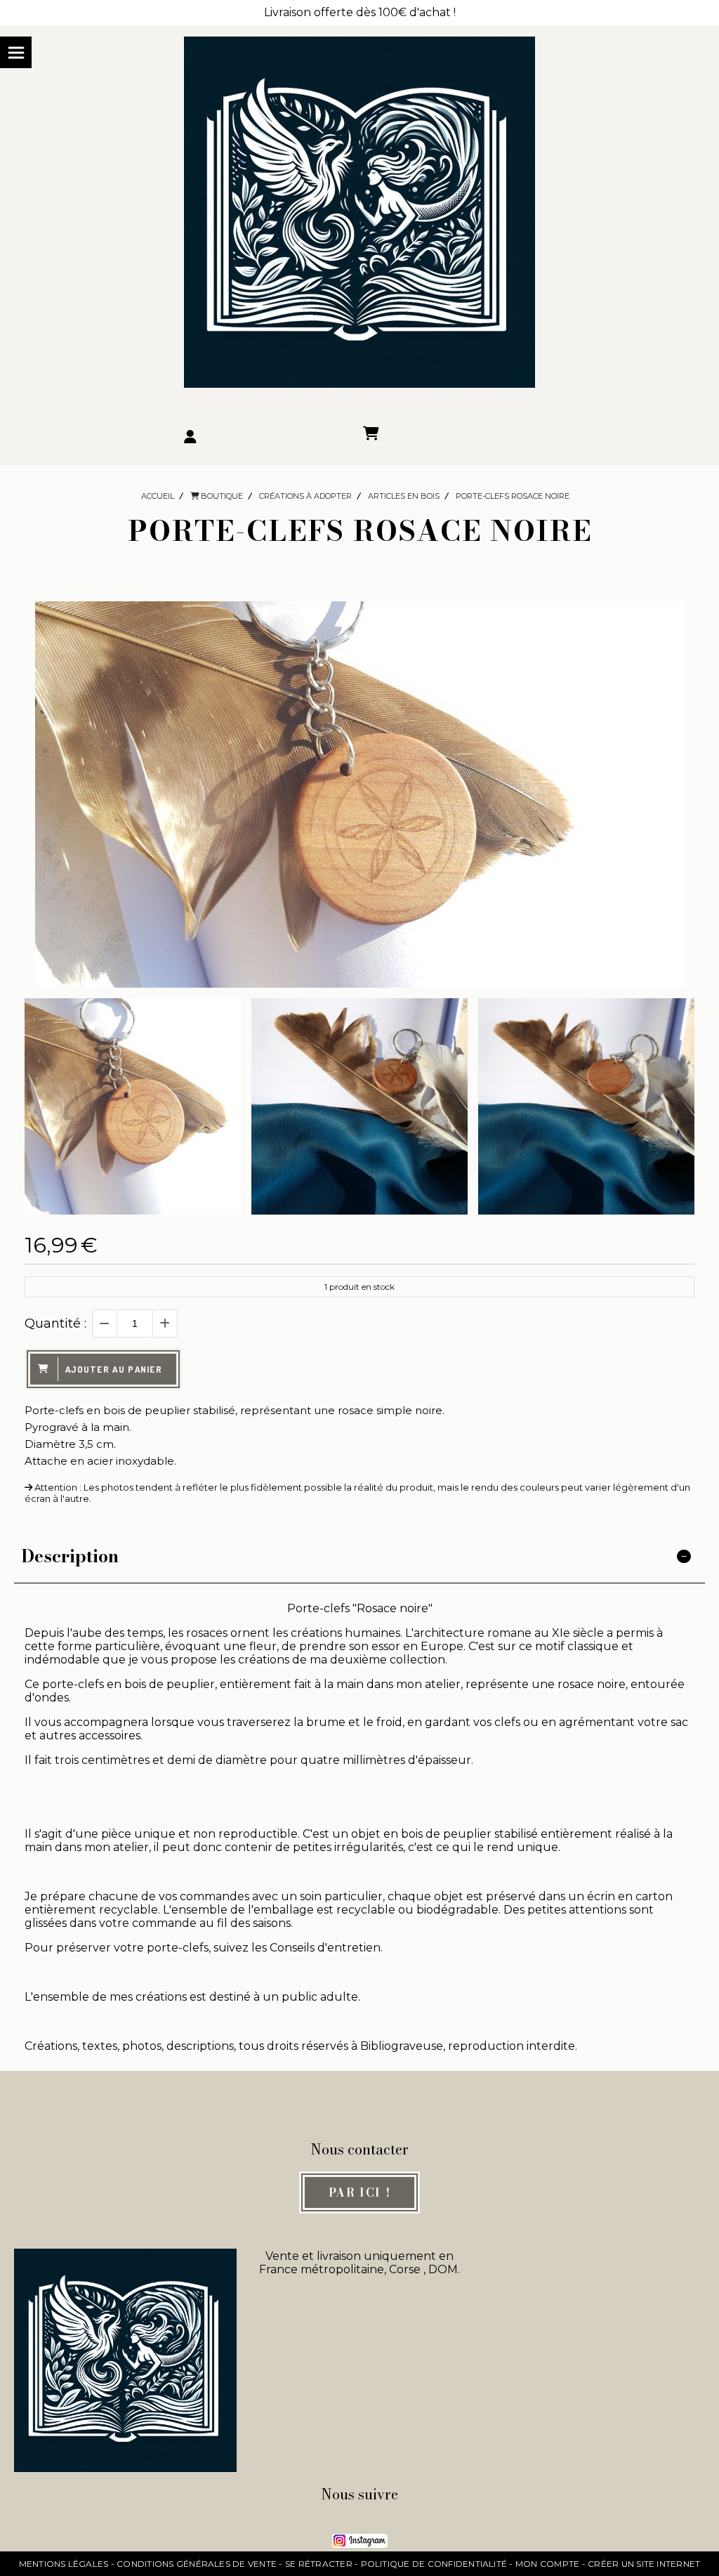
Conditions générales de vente (197, 2564)
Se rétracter (319, 2564)
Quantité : (55, 1323)
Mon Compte (547, 2564)
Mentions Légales (64, 2564)
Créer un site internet (644, 2564)
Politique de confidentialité (434, 2564)
